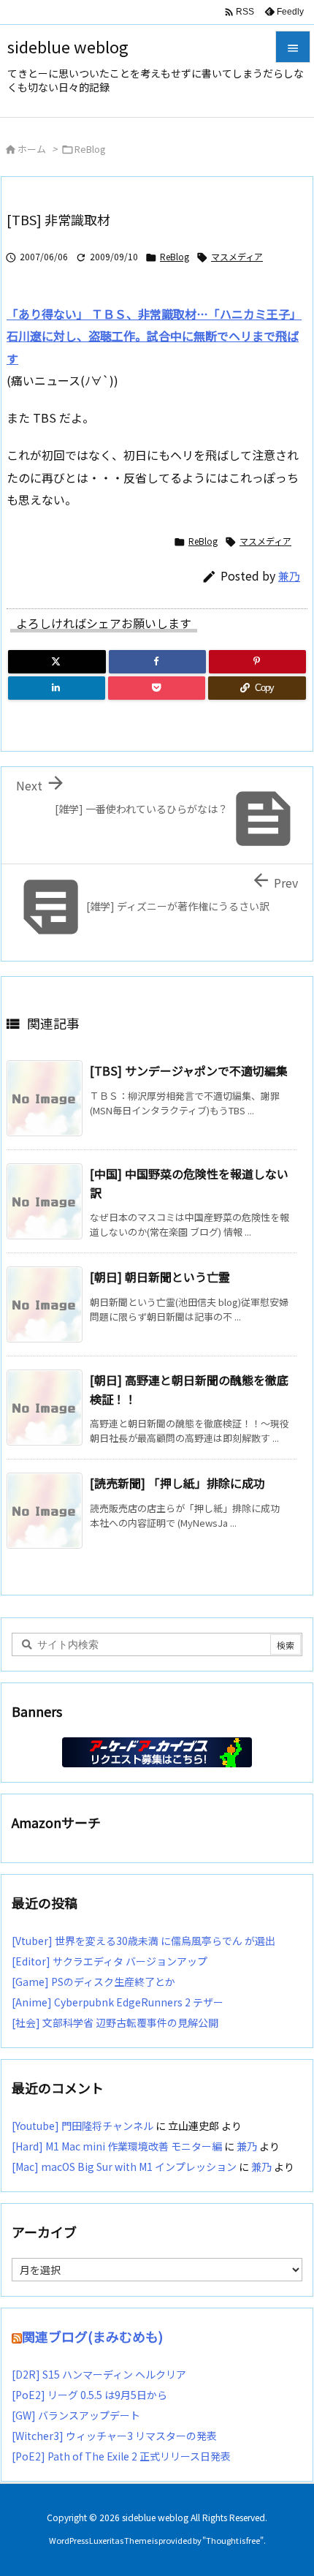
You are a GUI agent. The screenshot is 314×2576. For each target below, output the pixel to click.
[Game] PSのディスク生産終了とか (93, 1982)
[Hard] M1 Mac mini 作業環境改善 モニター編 (117, 2146)
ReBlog (90, 149)
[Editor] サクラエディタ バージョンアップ (110, 1961)
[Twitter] (57, 662)
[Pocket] (157, 688)
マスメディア (237, 256)
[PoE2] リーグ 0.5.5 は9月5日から (89, 2395)
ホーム (32, 149)
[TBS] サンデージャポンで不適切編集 (189, 1070)
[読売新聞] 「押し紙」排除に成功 (177, 1483)
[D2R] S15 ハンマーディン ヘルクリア (99, 2374)
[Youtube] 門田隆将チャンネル (83, 2126)
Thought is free (233, 2540)
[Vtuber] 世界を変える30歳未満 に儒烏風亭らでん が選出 (143, 1941)
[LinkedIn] (57, 688)
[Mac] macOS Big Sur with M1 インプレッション (124, 2167)
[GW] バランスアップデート (76, 2415)
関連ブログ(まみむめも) (92, 2336)
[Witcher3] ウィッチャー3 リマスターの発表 (114, 2436)
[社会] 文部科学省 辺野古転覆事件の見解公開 (115, 2022)
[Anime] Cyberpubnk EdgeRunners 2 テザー (118, 2002)
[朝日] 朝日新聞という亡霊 (160, 1277)
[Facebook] (157, 662)
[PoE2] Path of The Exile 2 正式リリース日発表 (121, 2456)
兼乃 (289, 576)
